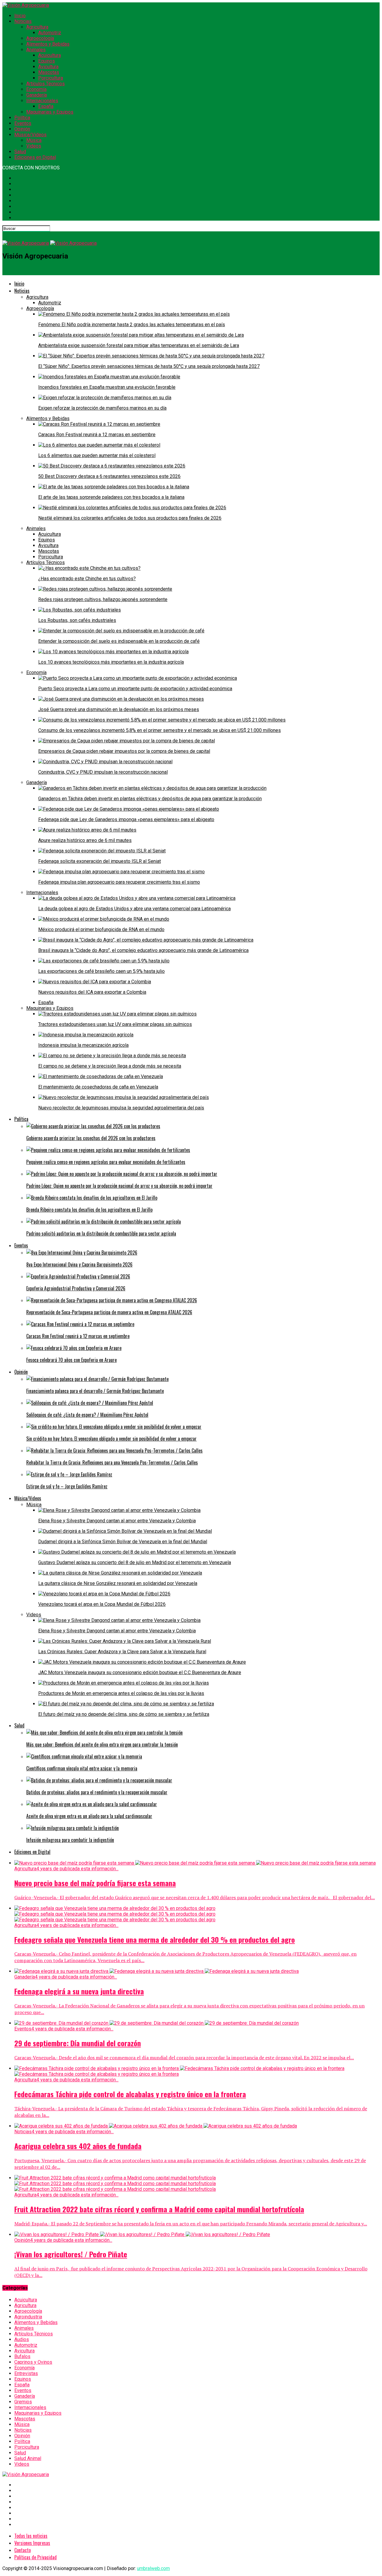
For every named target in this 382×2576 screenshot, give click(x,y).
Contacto (23, 2550)
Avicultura (48, 67)
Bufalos (22, 2356)
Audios (22, 2339)
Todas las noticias (31, 2536)
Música (34, 140)
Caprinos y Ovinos (33, 2362)
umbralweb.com (153, 2568)
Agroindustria (28, 2317)
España (46, 106)
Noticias (23, 21)
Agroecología (40, 38)
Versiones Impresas (32, 2543)
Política (22, 118)
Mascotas (49, 72)
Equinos (47, 61)
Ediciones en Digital (35, 157)
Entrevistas (26, 2373)
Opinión (22, 129)
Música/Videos (30, 135)
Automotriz (50, 33)
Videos (34, 146)
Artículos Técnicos (46, 84)
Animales (36, 50)
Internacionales (42, 101)
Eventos (23, 123)
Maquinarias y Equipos (50, 112)
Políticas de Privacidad (36, 2557)
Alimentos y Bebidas (48, 44)
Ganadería (37, 95)
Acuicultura (50, 55)
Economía (36, 89)
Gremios (23, 2402)
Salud (20, 152)
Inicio (20, 16)
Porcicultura (51, 78)
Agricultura (37, 27)
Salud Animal (28, 2458)
